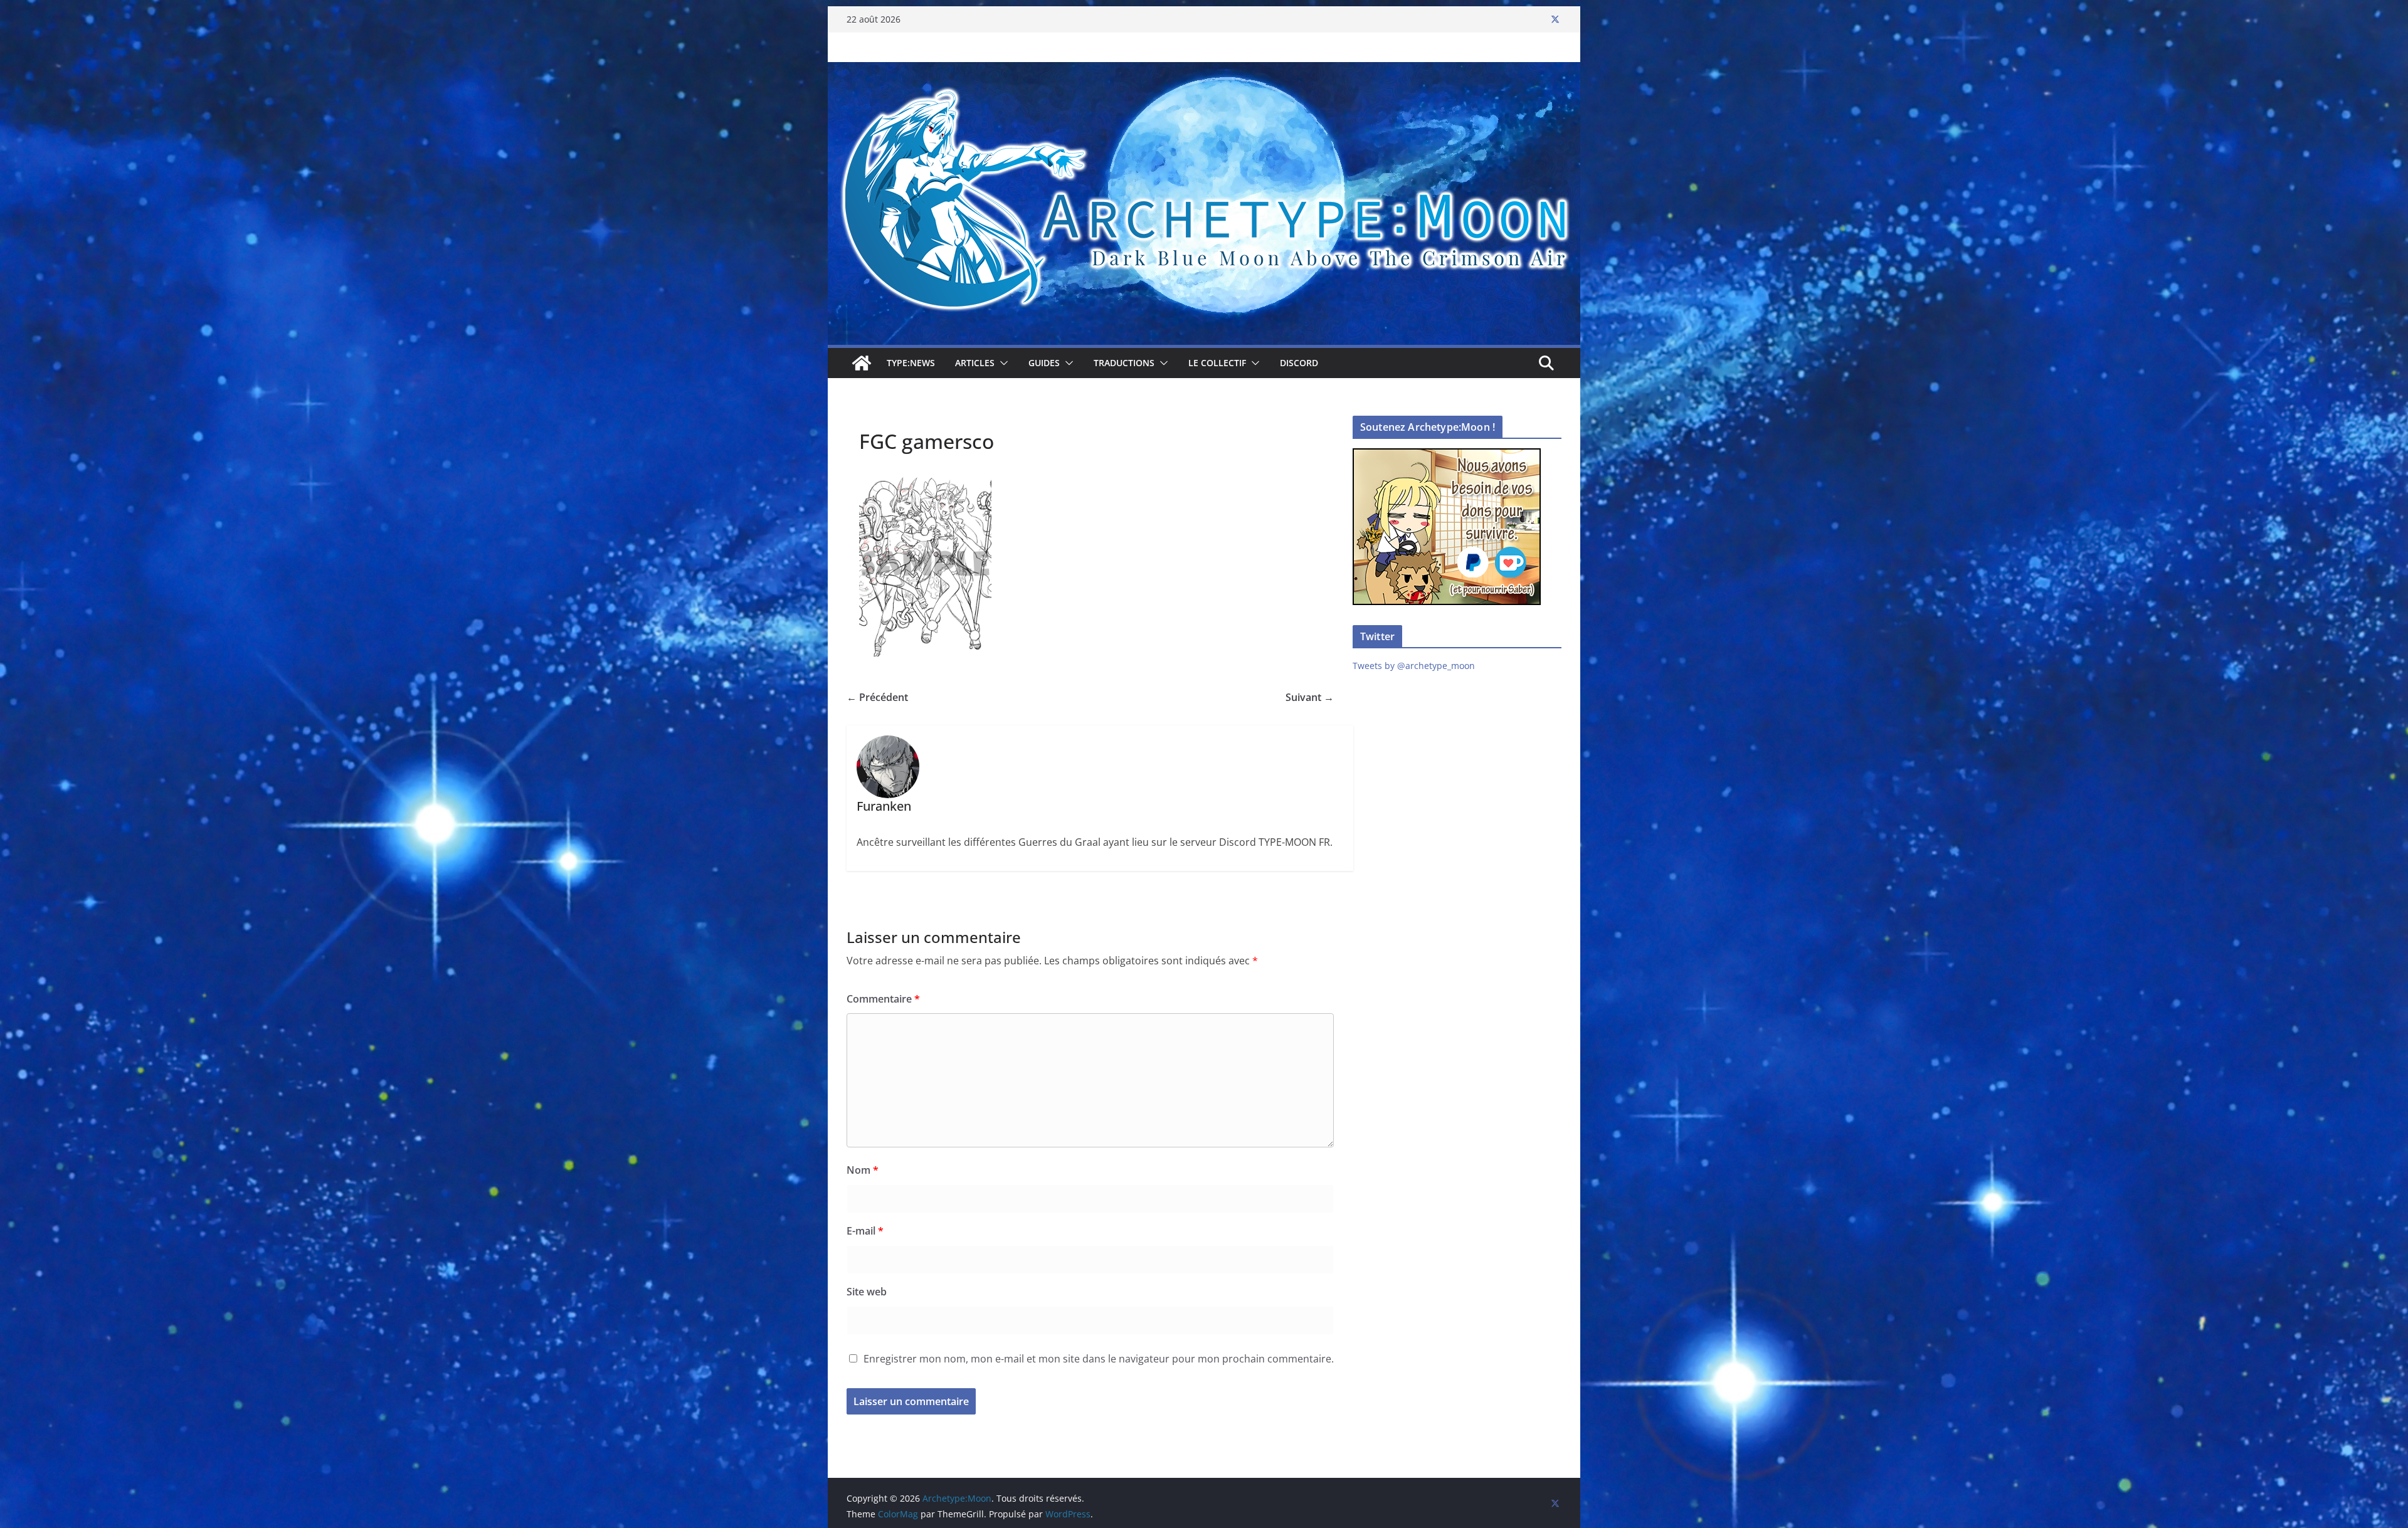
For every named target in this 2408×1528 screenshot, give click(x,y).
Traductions (1124, 363)
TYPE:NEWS (911, 363)
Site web (867, 1292)
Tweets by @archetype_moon (1414, 666)
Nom (863, 1170)
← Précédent (877, 697)
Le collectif (1217, 363)
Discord (1299, 363)
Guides (1044, 363)
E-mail (865, 1231)
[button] (1001, 363)
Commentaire (883, 999)
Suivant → (1310, 697)
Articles (975, 363)
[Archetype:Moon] (1204, 71)
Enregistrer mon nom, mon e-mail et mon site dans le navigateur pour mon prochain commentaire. (1099, 1359)
